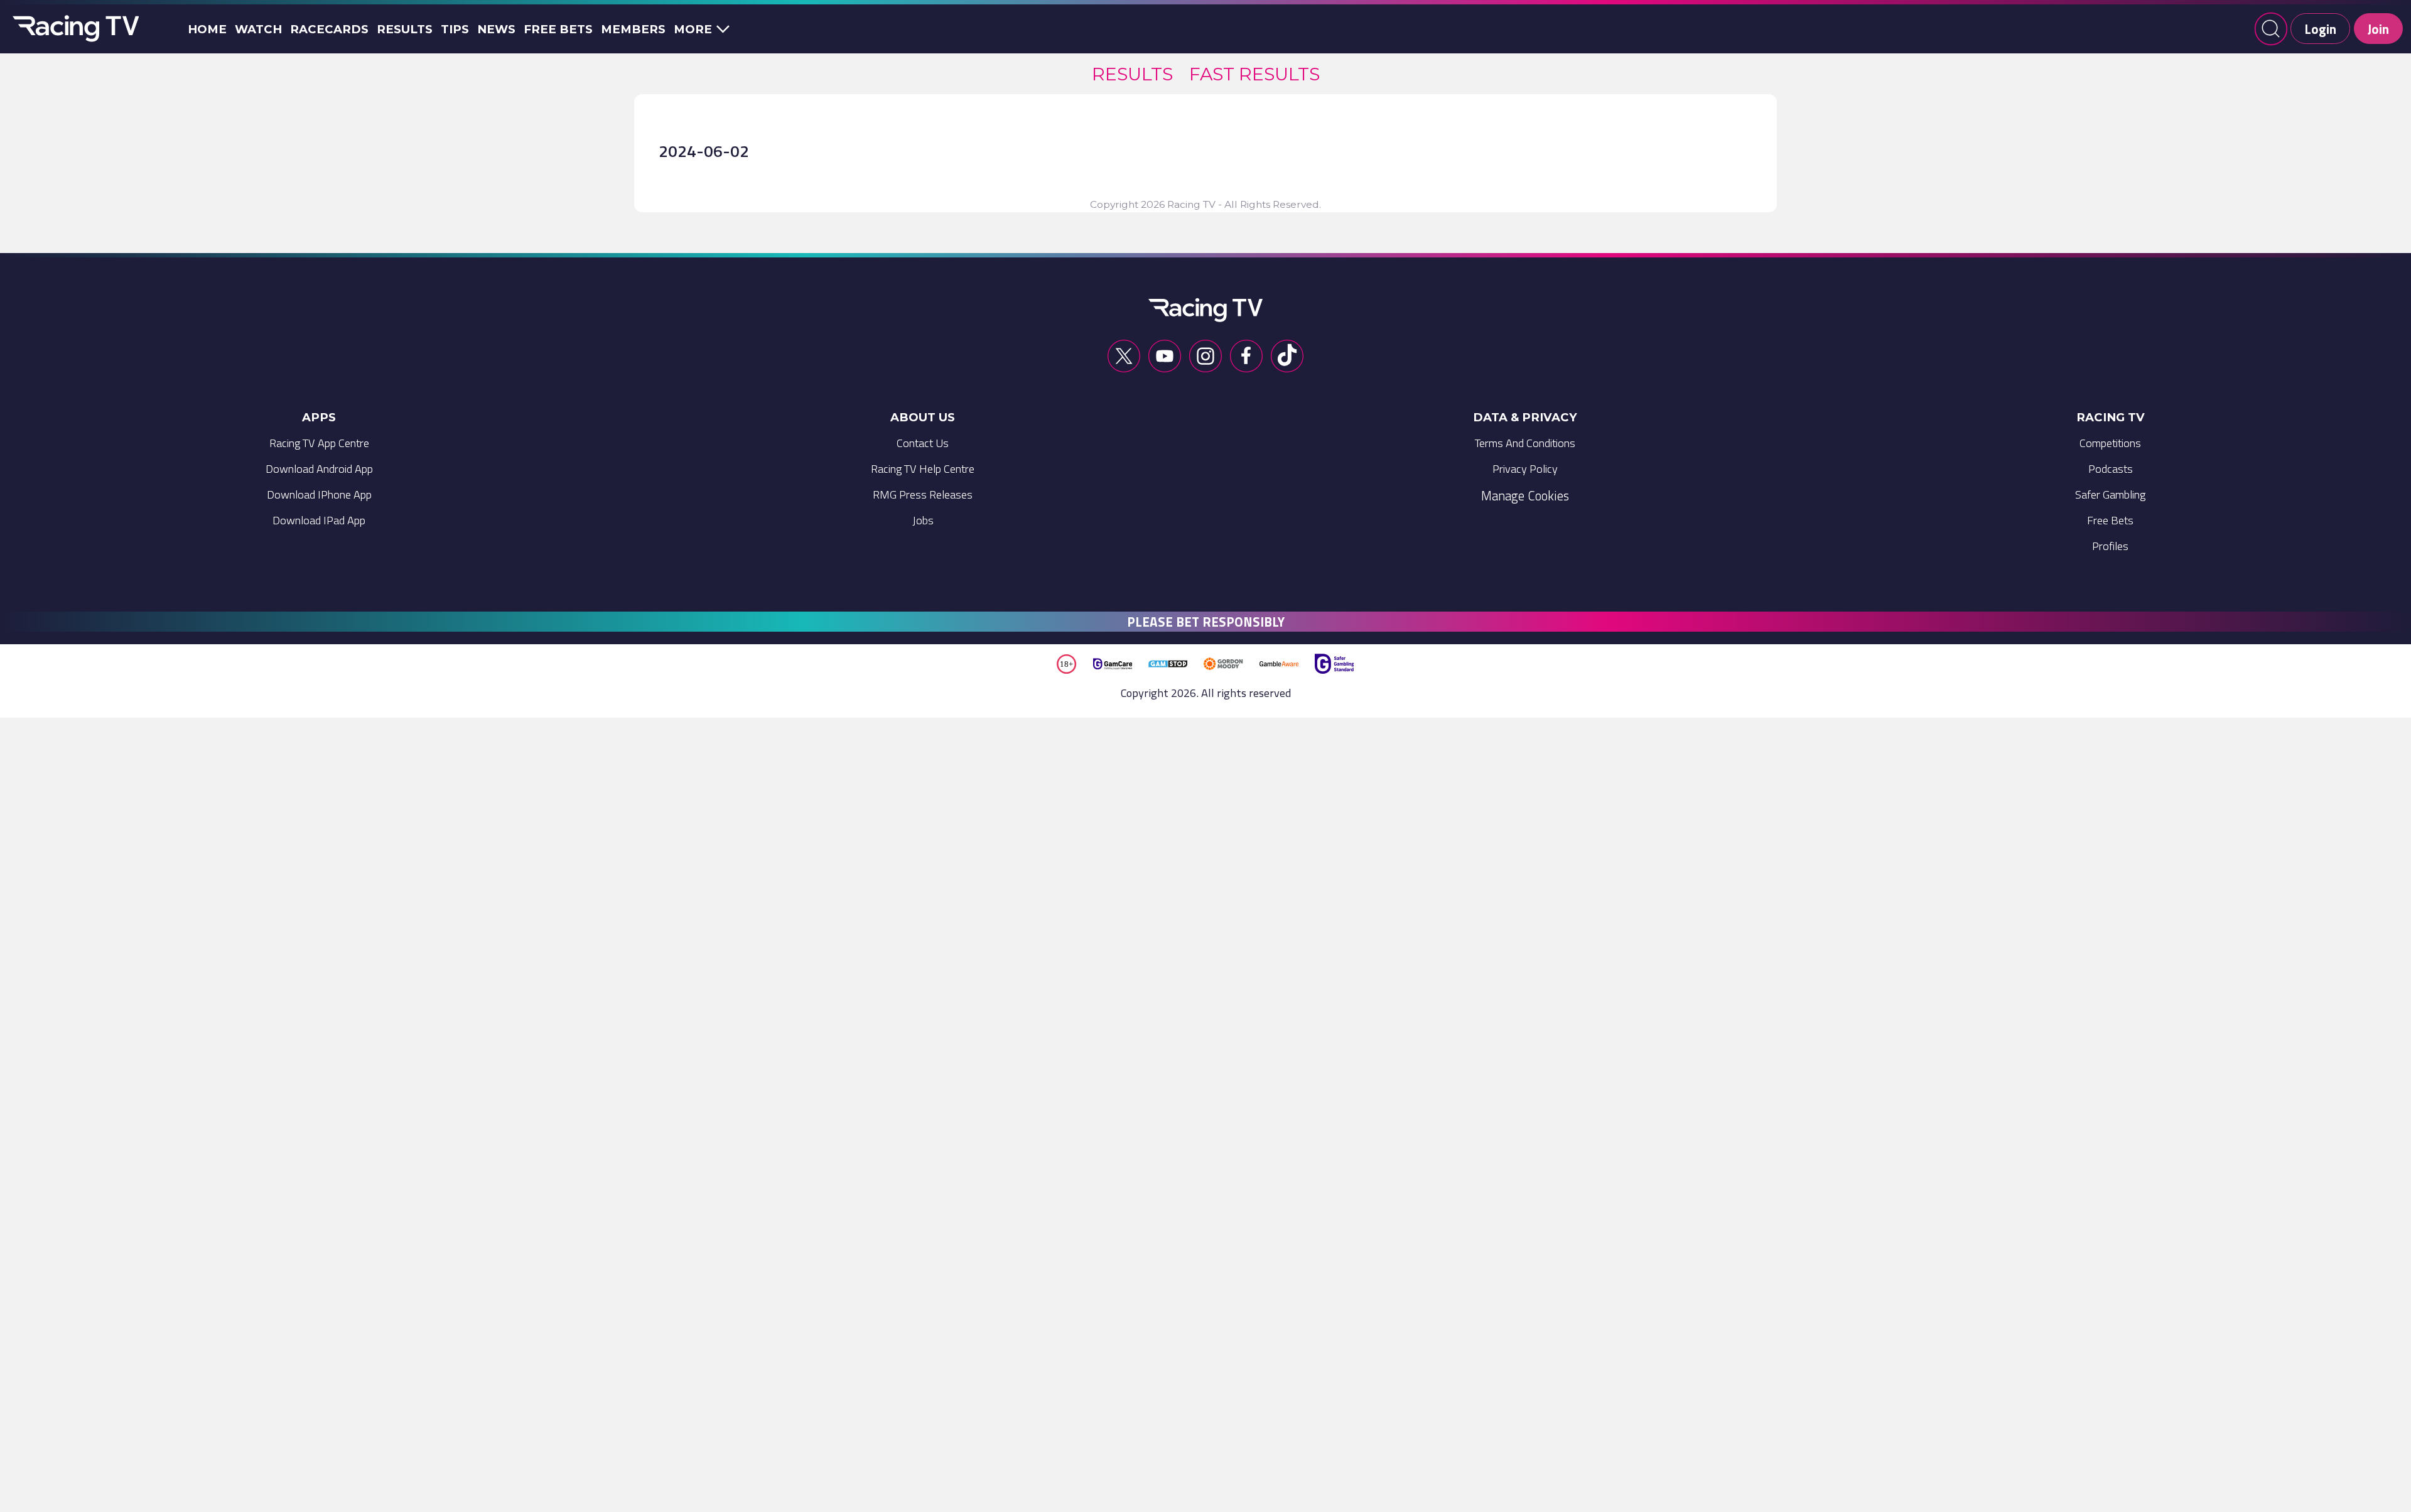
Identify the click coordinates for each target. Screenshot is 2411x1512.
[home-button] (73, 29)
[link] (1132, 74)
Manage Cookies (1525, 495)
